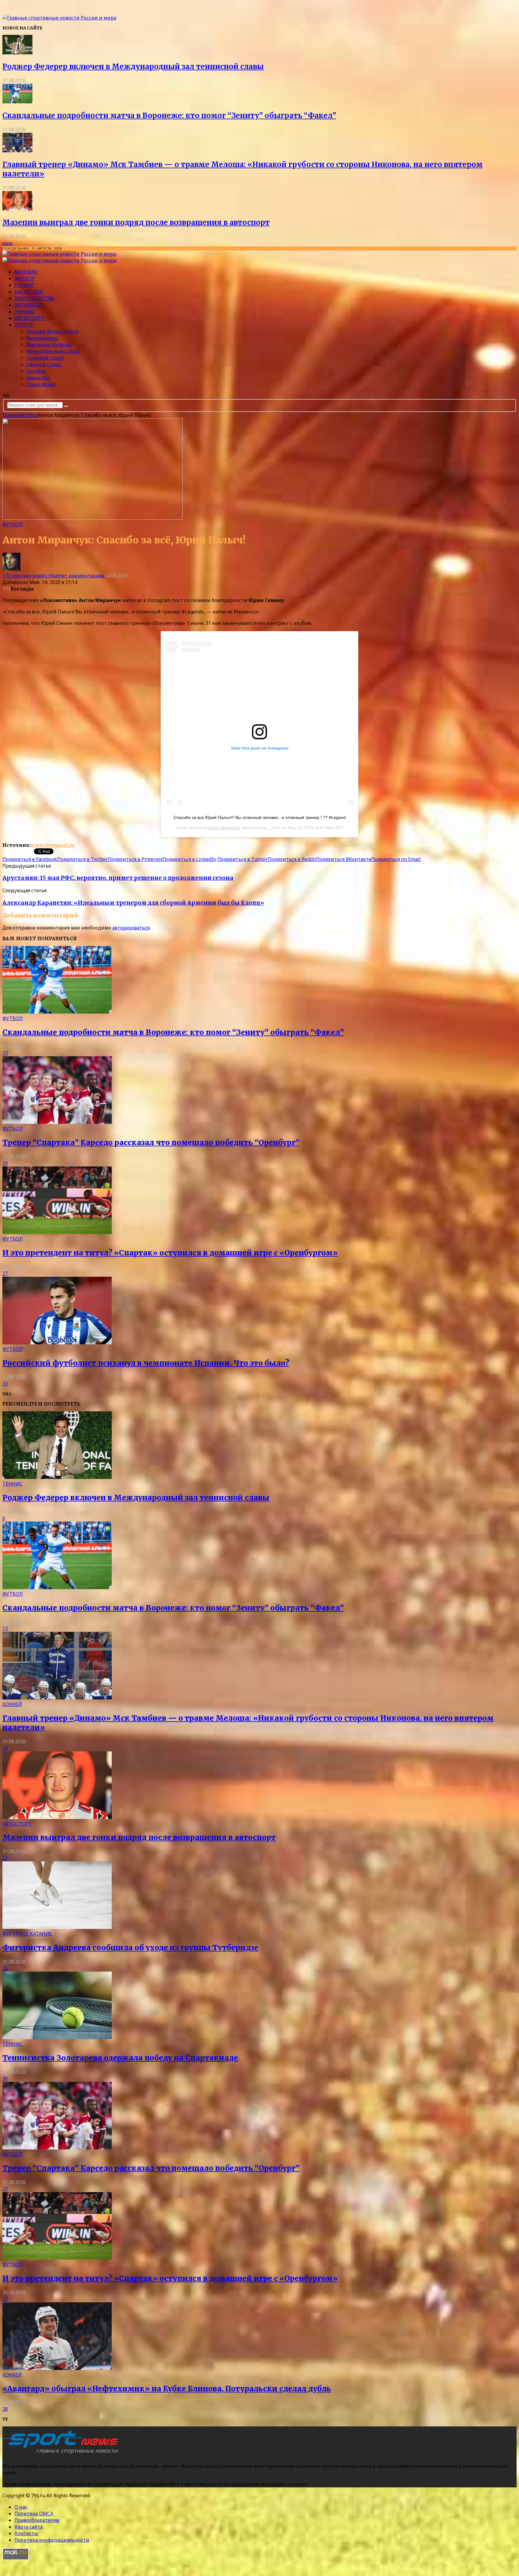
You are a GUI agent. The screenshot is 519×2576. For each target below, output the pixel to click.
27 (5, 1273)
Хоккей (24, 285)
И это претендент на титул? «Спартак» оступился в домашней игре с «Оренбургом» (170, 1253)
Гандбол (36, 371)
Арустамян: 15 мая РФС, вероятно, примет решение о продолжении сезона (118, 878)
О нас (21, 2507)
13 (5, 1053)
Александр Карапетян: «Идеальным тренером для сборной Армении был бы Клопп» (133, 903)
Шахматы (38, 378)
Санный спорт (44, 364)
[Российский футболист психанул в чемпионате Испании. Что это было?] (57, 1343)
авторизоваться (131, 928)
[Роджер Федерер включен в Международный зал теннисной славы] (17, 53)
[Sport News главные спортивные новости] (62, 2454)
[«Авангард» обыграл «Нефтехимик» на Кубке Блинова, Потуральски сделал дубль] (57, 2368)
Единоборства (34, 298)
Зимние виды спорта (53, 331)
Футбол (25, 278)
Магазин (26, 272)
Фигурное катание (49, 345)
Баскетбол (29, 292)
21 (5, 1858)
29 (5, 1163)
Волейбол (28, 305)
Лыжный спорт (45, 358)
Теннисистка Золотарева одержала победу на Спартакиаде (120, 2058)
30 (5, 2079)
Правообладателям (37, 2520)
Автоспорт (29, 318)
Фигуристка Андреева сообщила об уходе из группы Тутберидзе (130, 1948)
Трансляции (41, 384)
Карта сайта (29, 2527)
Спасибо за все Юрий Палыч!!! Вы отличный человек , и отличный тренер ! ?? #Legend (260, 817)
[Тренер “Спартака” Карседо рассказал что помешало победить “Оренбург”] (57, 1122)
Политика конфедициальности (52, 2540)
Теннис (24, 312)
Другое (24, 325)
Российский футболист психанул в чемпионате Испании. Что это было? (146, 1363)
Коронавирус (42, 338)
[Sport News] (59, 18)
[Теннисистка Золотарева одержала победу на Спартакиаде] (57, 2037)
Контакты (26, 2533)
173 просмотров (22, 576)
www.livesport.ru (53, 845)
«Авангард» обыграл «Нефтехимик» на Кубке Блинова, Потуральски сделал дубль (167, 2389)
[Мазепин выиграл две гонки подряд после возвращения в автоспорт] (17, 209)
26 (5, 1968)
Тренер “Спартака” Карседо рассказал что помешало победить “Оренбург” (151, 1143)
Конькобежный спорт (53, 351)
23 (5, 1748)
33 (5, 1384)
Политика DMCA (34, 2514)
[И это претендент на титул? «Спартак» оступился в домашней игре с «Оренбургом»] (57, 1232)
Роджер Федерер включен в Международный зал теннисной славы (133, 67)
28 (5, 2409)
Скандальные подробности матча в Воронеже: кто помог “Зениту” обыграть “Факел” (169, 116)
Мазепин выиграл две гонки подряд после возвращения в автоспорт (136, 222)
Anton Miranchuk (224, 828)
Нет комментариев (81, 576)
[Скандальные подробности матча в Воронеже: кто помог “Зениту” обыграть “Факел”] (17, 102)
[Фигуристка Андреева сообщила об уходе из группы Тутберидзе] (57, 1927)
